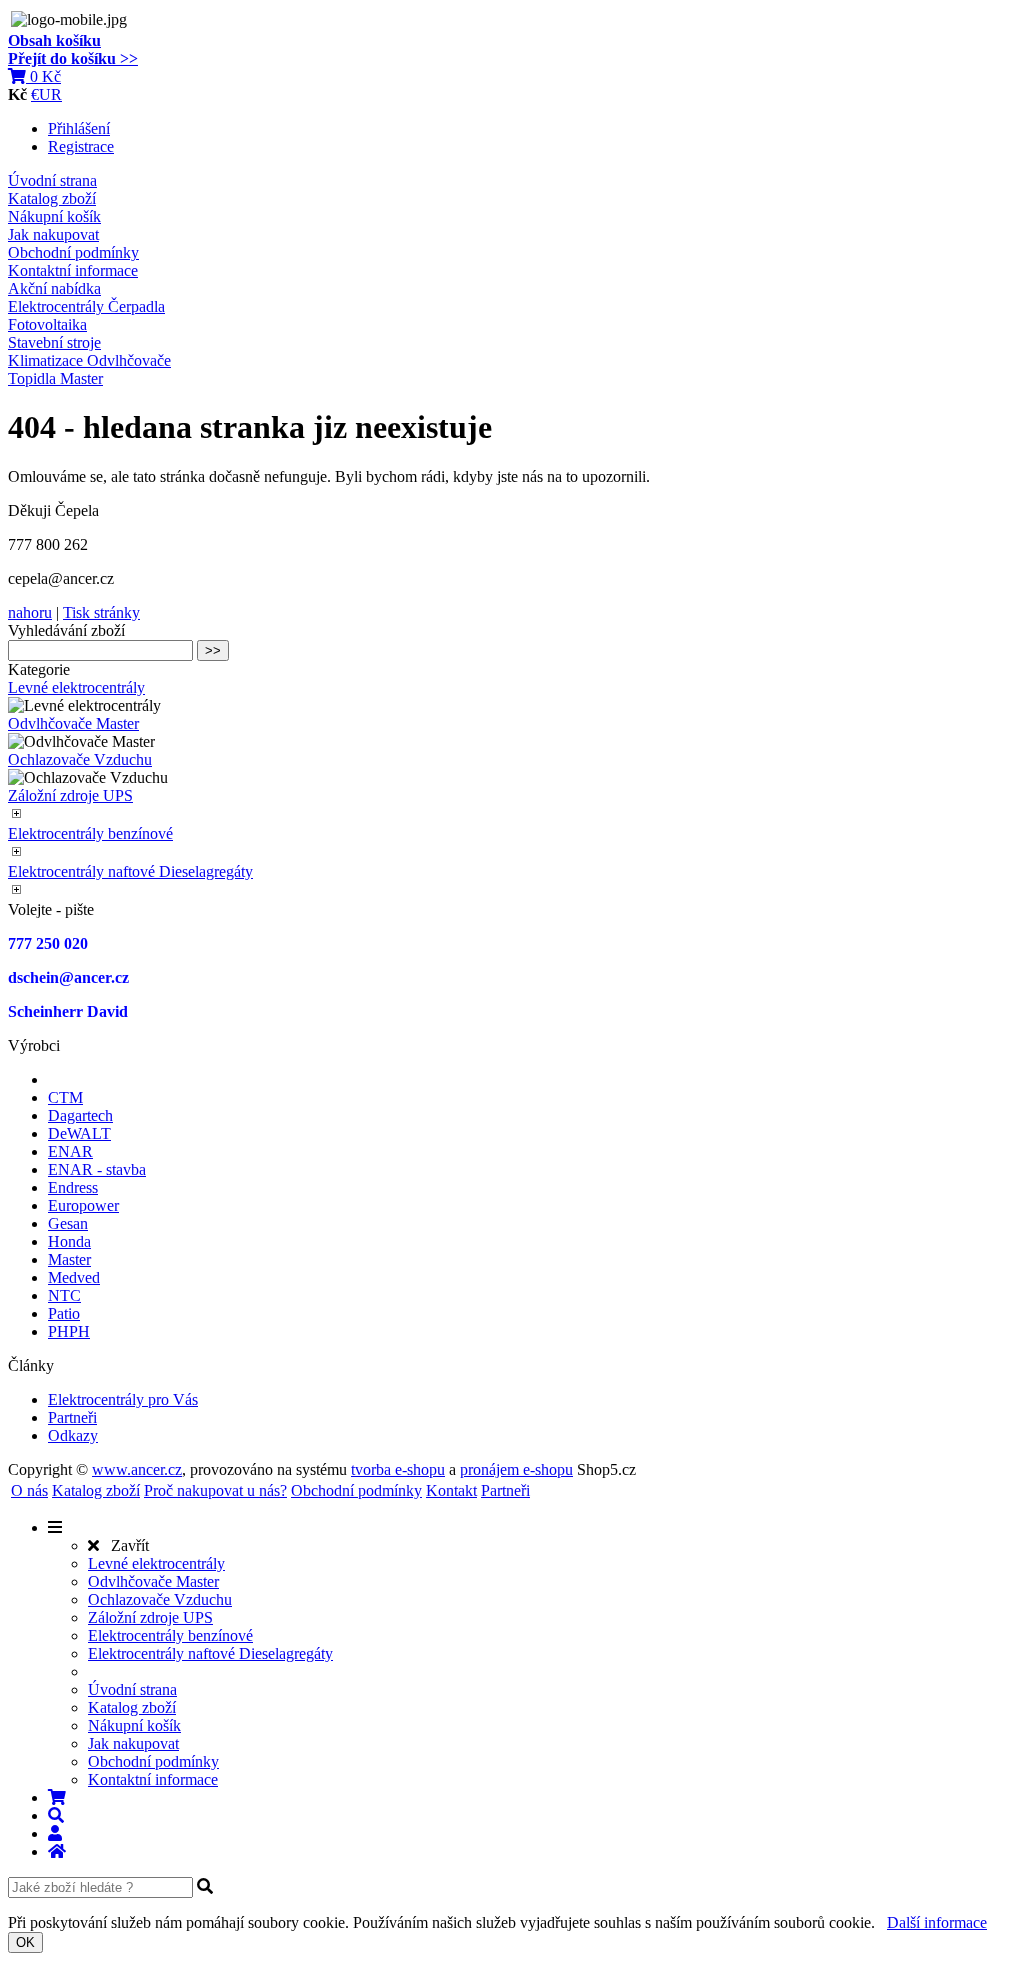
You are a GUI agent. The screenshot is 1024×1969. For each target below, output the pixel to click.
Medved (74, 1277)
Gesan (68, 1223)
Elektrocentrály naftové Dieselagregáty (130, 871)
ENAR (70, 1151)
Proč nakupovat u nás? (215, 1490)
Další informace (937, 1922)
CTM (65, 1097)
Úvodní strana (52, 180)
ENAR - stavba (97, 1169)
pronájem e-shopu (516, 1469)
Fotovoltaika (47, 324)
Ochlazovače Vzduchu (80, 759)
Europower (83, 1205)
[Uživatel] (55, 1833)
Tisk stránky (101, 612)
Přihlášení (79, 128)
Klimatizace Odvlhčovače (89, 360)
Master (69, 1259)
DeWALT (79, 1133)
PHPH (69, 1331)
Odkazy (73, 1435)
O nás (29, 1490)
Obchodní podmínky (73, 252)
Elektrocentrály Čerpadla (86, 306)
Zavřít (124, 1545)
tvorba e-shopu (398, 1469)
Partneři (72, 1417)
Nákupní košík (54, 216)
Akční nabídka (54, 288)
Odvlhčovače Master (73, 723)
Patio (64, 1313)
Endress (73, 1187)
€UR (46, 94)
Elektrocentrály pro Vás (123, 1399)
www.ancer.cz (137, 1469)
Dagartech (80, 1115)
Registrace (81, 146)
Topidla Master (55, 378)
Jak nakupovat (53, 234)
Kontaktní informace (73, 270)
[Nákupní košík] (57, 1797)
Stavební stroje (54, 342)
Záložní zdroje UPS (70, 795)
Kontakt (451, 1490)
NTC (64, 1295)
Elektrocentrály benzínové (90, 833)
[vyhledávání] (56, 1815)
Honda (69, 1241)
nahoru (30, 612)
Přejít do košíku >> (73, 58)
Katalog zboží (52, 198)
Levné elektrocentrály (76, 687)
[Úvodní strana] (57, 1851)
